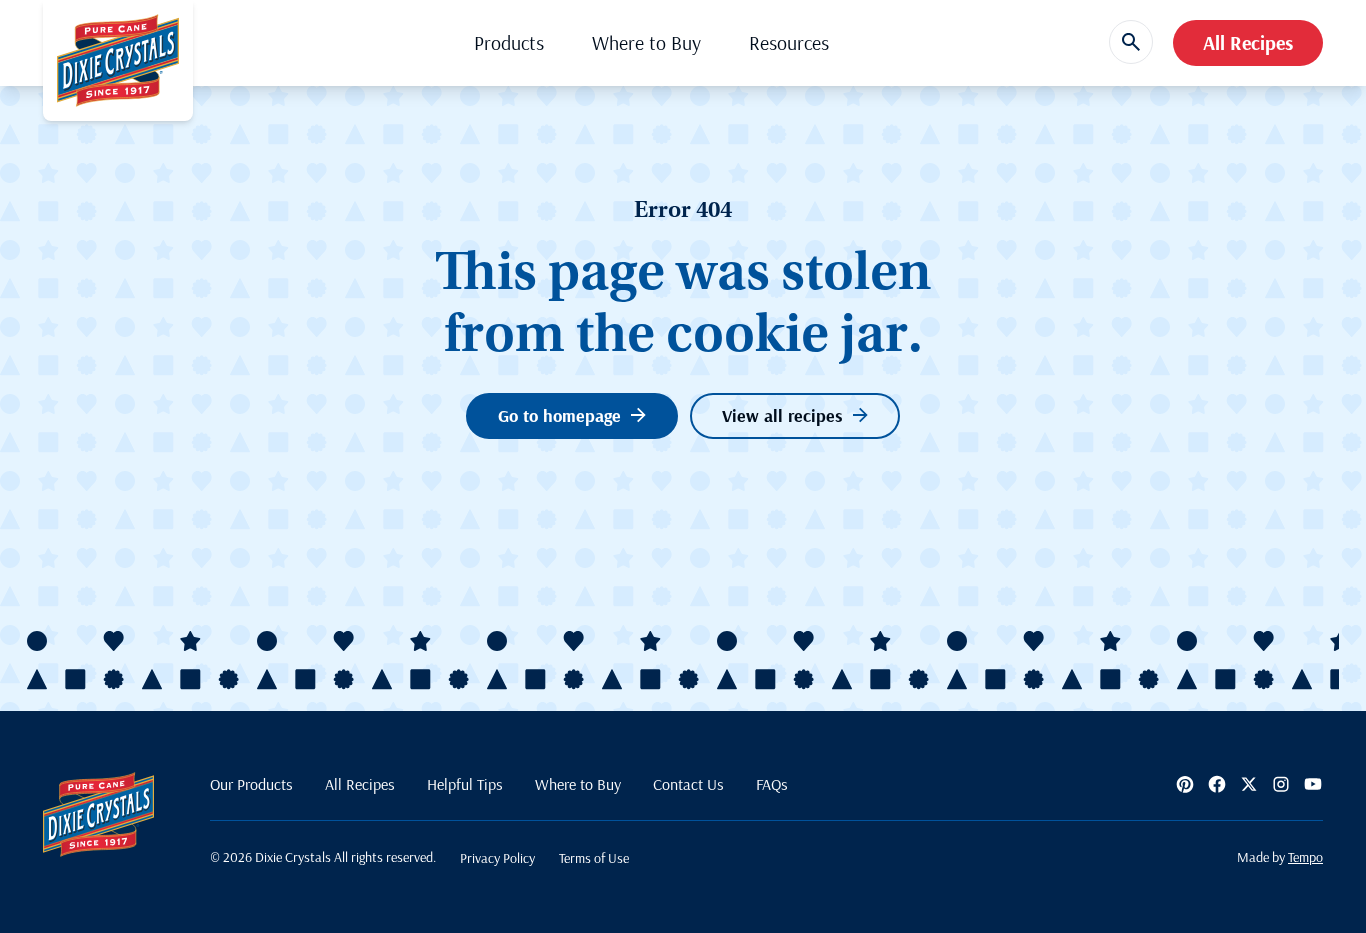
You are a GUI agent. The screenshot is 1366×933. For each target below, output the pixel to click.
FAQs (772, 784)
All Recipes (1248, 42)
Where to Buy (646, 42)
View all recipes (782, 415)
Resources (789, 42)
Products (509, 42)
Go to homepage (559, 415)
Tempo (1305, 857)
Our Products (251, 784)
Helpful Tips (465, 784)
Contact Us (688, 784)
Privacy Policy (497, 858)
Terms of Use (594, 858)
